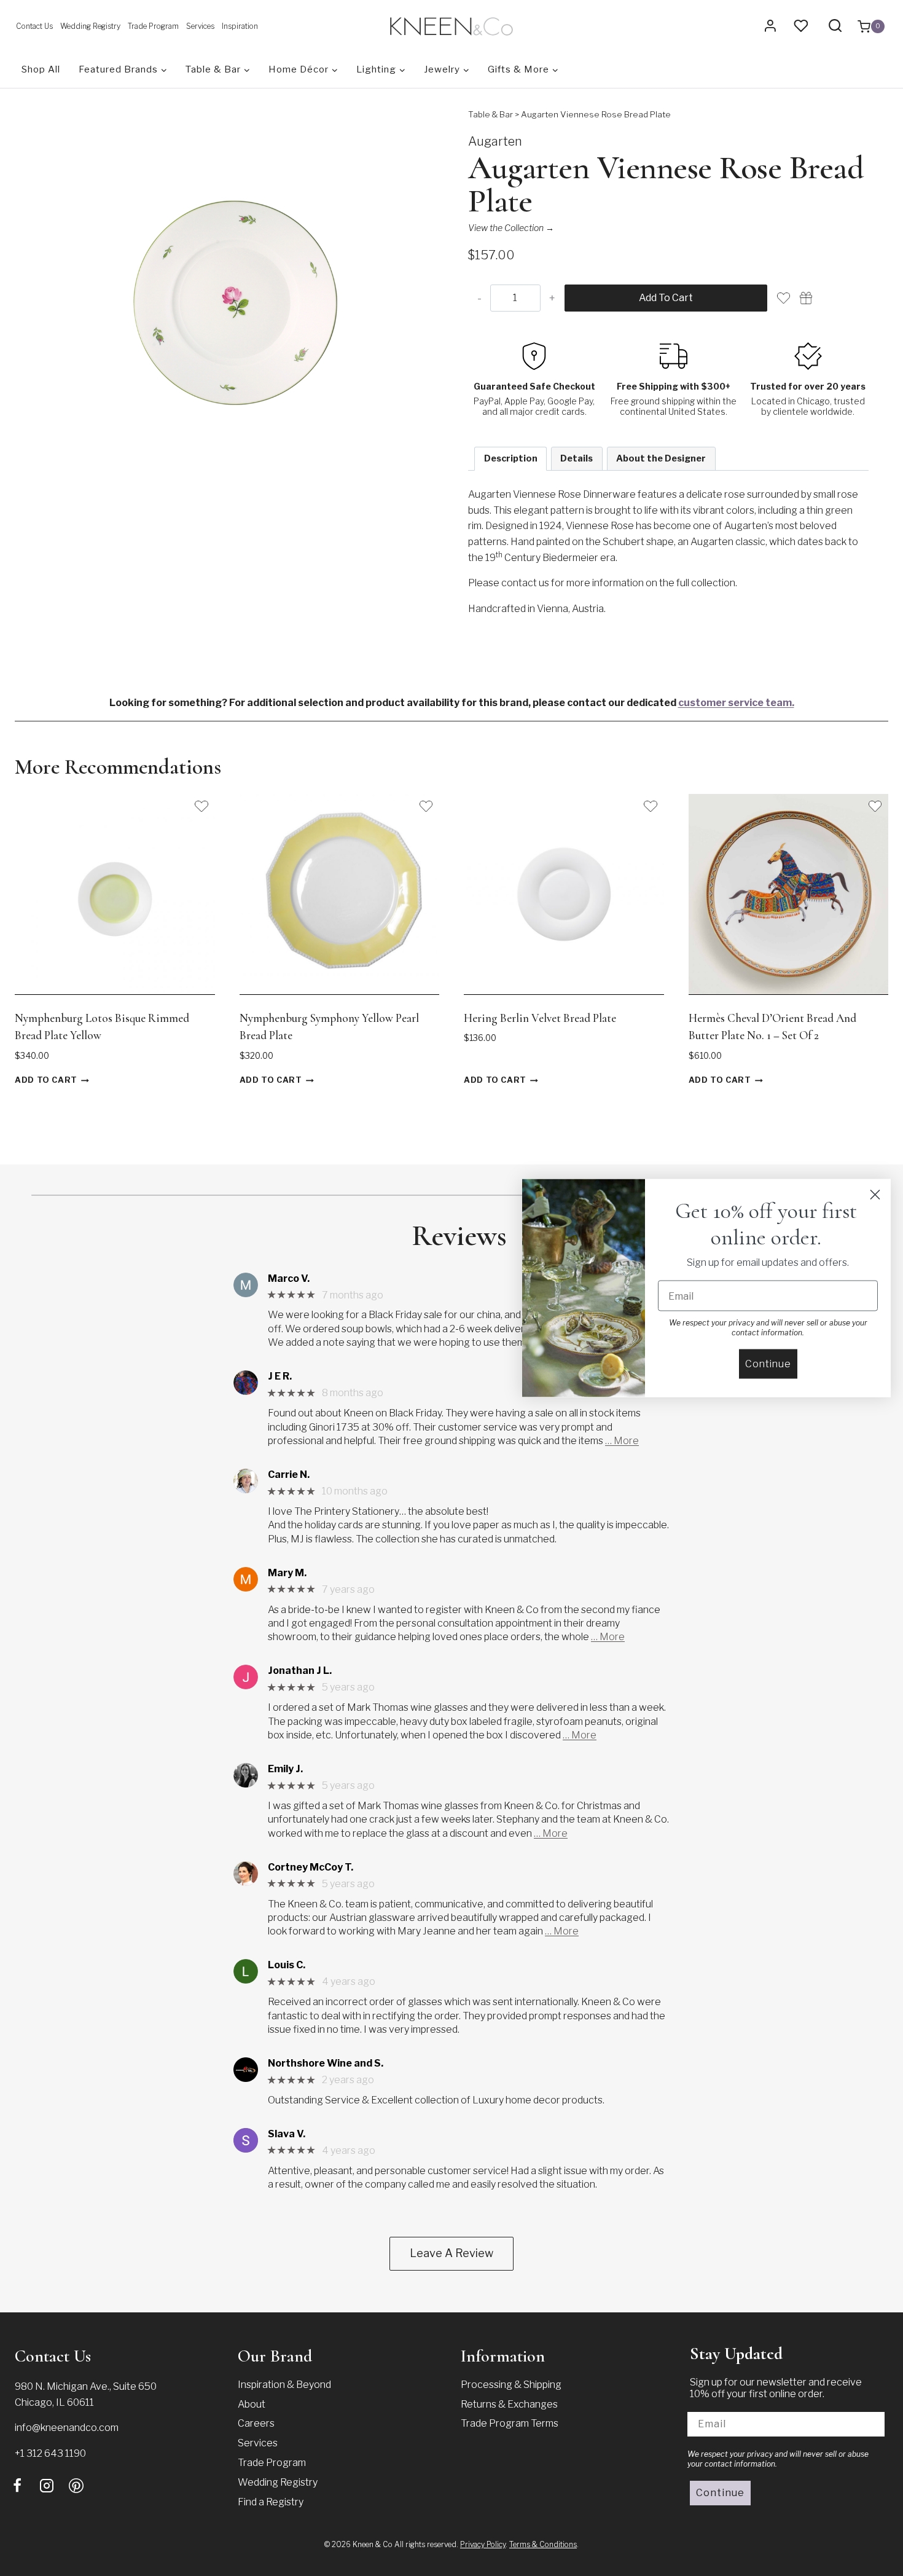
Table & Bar (491, 114)
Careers (256, 2423)
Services (200, 26)
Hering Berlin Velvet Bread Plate (540, 1018)
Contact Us (34, 26)
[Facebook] (17, 2486)
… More (622, 1441)
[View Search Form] (835, 26)
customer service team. (736, 703)
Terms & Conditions (543, 2544)
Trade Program (153, 26)
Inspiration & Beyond (284, 2385)
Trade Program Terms (510, 2423)
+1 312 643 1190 (50, 2453)
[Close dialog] (875, 1195)
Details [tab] (577, 458)
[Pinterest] (76, 2486)
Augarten (495, 141)
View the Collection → (511, 228)
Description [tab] (511, 458)
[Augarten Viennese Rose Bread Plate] (235, 308)
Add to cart (666, 298)
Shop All (41, 69)
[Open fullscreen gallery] (423, 497)
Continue (720, 2493)
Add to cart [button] (46, 1081)
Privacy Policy (483, 2544)
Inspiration (240, 26)
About (252, 2404)
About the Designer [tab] (661, 458)
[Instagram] (47, 2486)
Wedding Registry (90, 26)
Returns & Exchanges (509, 2404)
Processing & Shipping (511, 2385)
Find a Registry (271, 2502)
